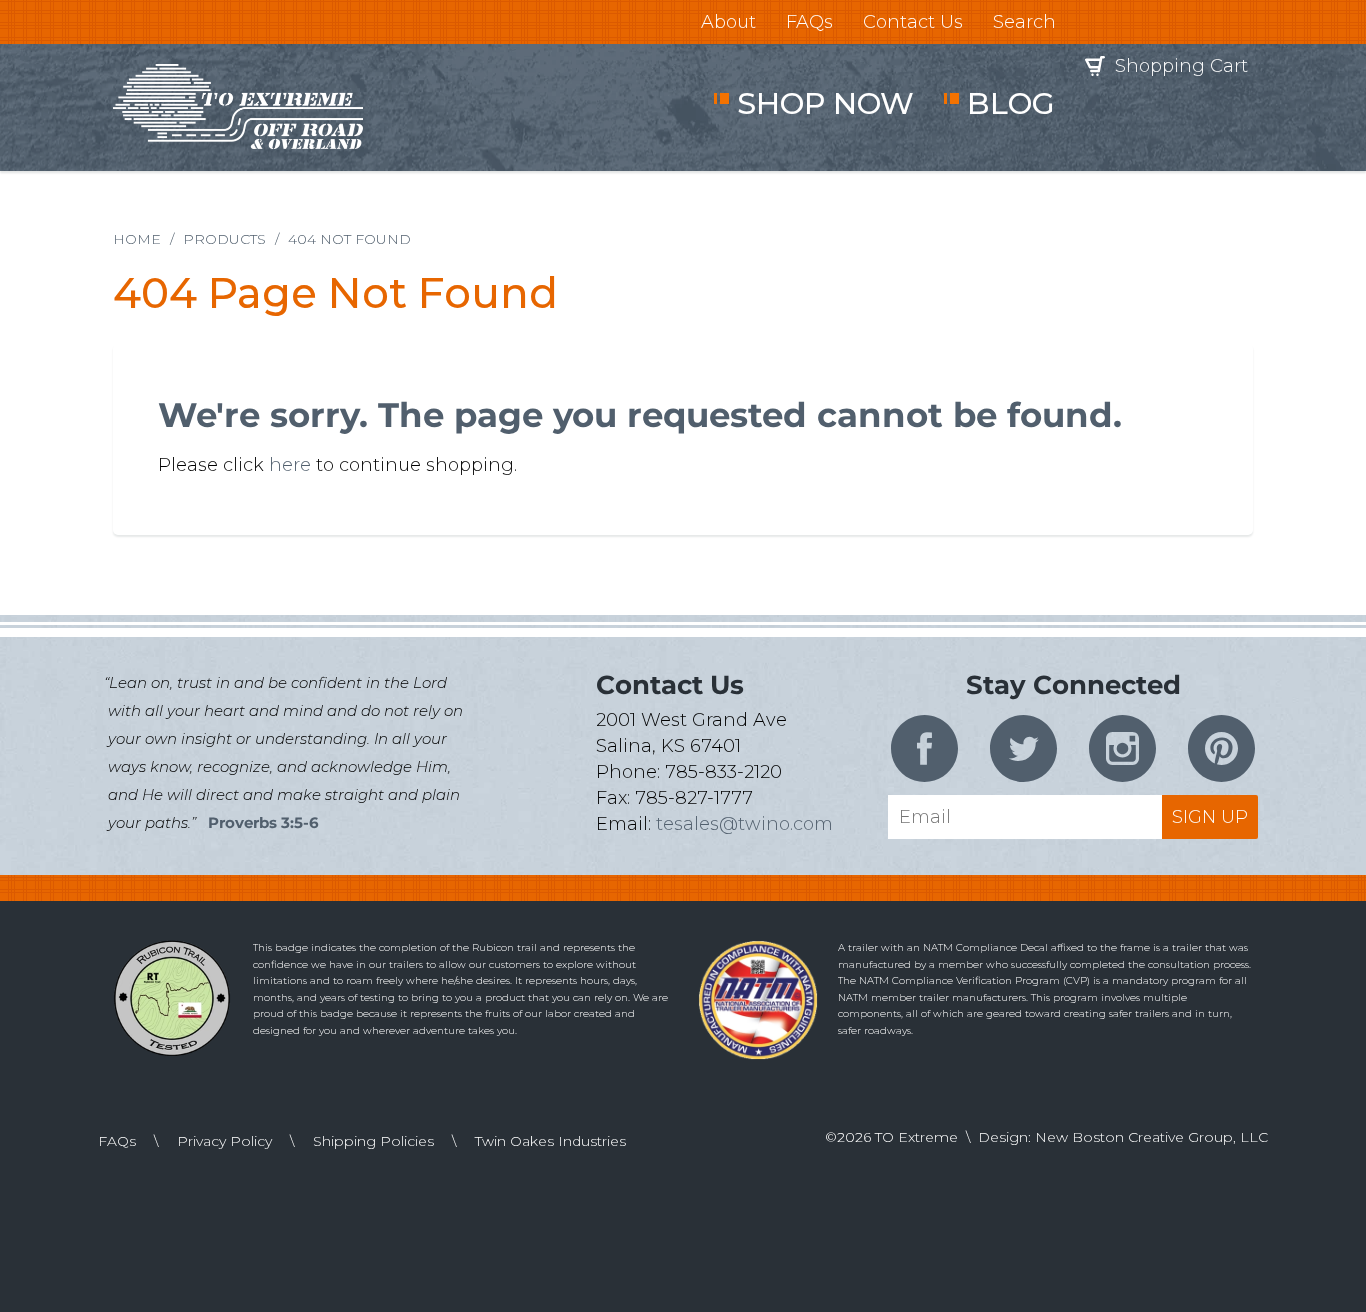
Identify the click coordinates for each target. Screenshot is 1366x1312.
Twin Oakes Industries (550, 1141)
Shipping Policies (373, 1141)
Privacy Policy (224, 1141)
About (728, 22)
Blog (1011, 103)
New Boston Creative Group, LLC (1151, 1137)
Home (137, 239)
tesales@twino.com (744, 824)
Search (1024, 22)
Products (224, 239)
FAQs (809, 22)
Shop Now (825, 103)
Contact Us (913, 22)
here (290, 465)
